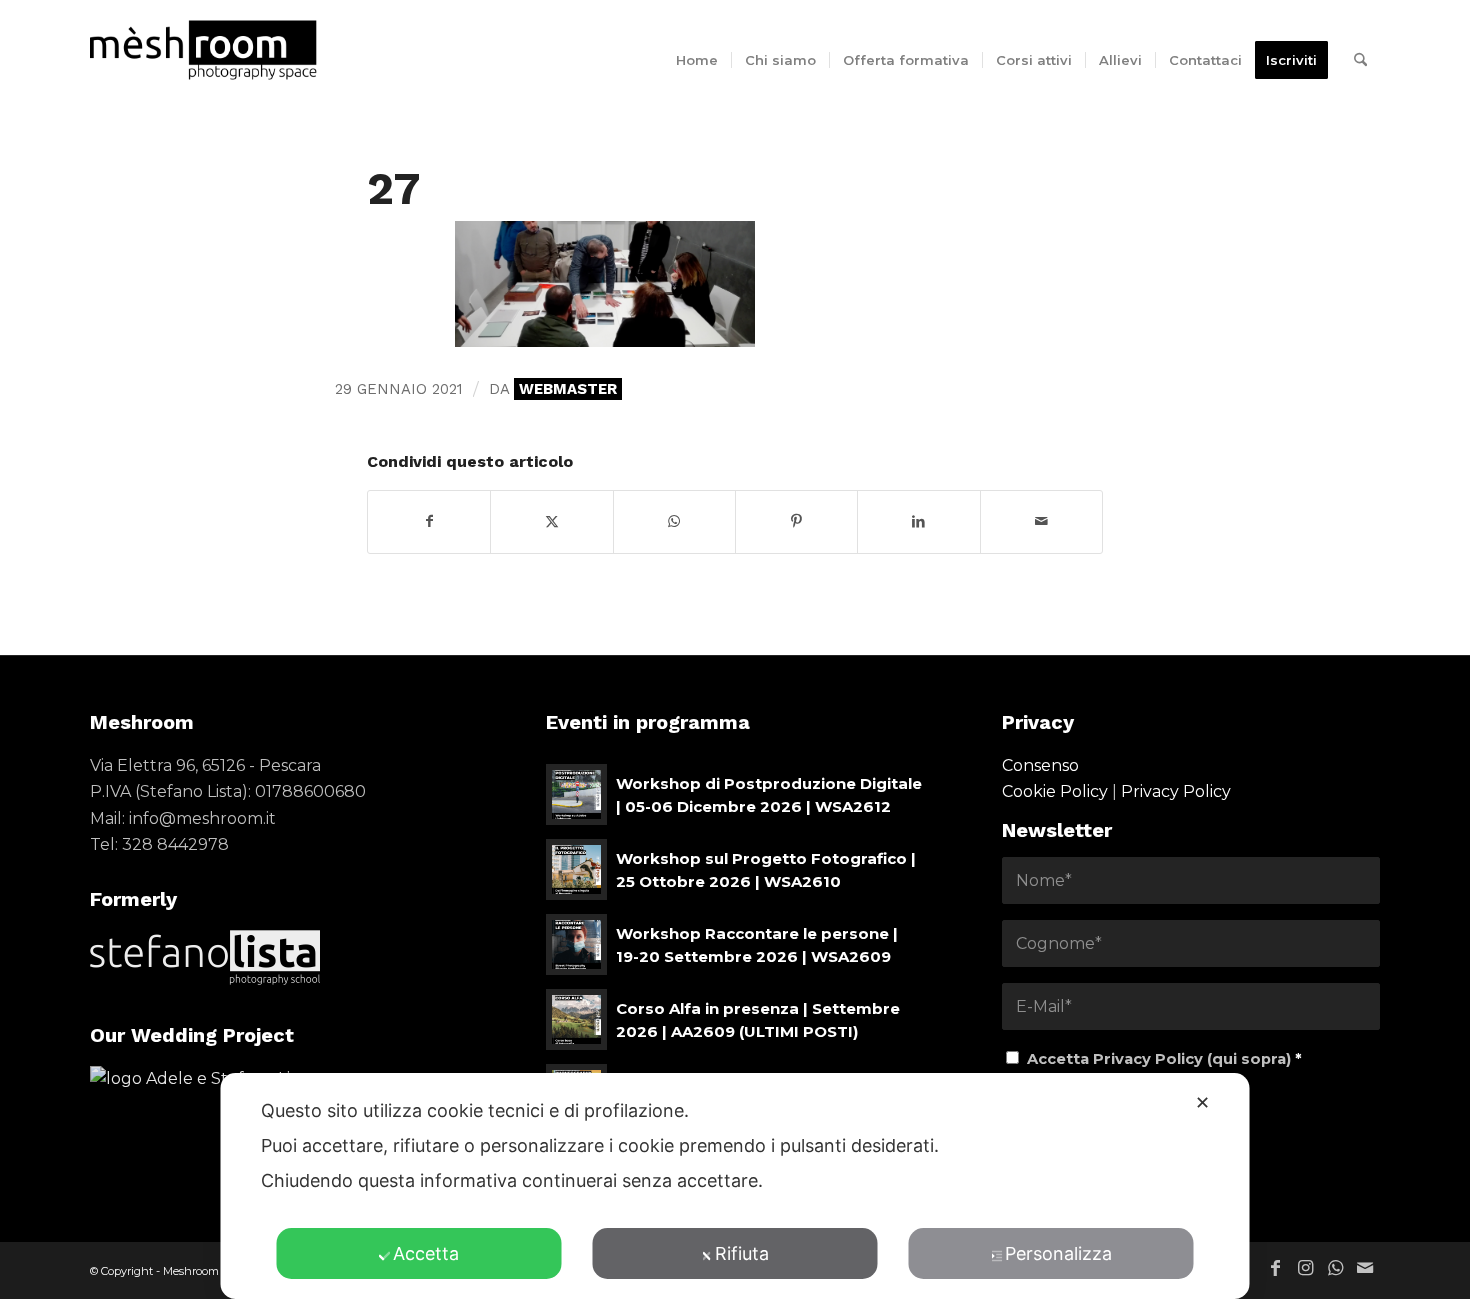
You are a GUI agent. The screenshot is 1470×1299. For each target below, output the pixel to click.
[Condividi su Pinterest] (796, 521)
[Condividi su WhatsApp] (674, 521)
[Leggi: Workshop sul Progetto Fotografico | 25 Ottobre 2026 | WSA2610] (576, 869)
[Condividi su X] (551, 521)
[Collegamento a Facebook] (1275, 1268)
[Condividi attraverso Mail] (1041, 521)
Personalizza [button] (1058, 1253)
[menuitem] (697, 60)
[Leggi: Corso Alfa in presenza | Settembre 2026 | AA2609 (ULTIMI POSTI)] (576, 1019)
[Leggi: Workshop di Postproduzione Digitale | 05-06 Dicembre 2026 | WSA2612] (576, 794)
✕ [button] (1202, 1102)
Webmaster (568, 389)
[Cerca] (1360, 60)
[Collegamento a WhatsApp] (1335, 1268)
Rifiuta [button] (742, 1253)
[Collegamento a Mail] (1365, 1268)
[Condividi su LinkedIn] (918, 521)
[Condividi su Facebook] (429, 521)
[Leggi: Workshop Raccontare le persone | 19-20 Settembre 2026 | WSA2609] (576, 944)
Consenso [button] (1040, 765)
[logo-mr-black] (216, 50)
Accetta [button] (426, 1253)
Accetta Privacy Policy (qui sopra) (1164, 1059)
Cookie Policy (1055, 791)
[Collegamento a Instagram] (1305, 1268)
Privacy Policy (1176, 791)
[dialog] (735, 1186)
